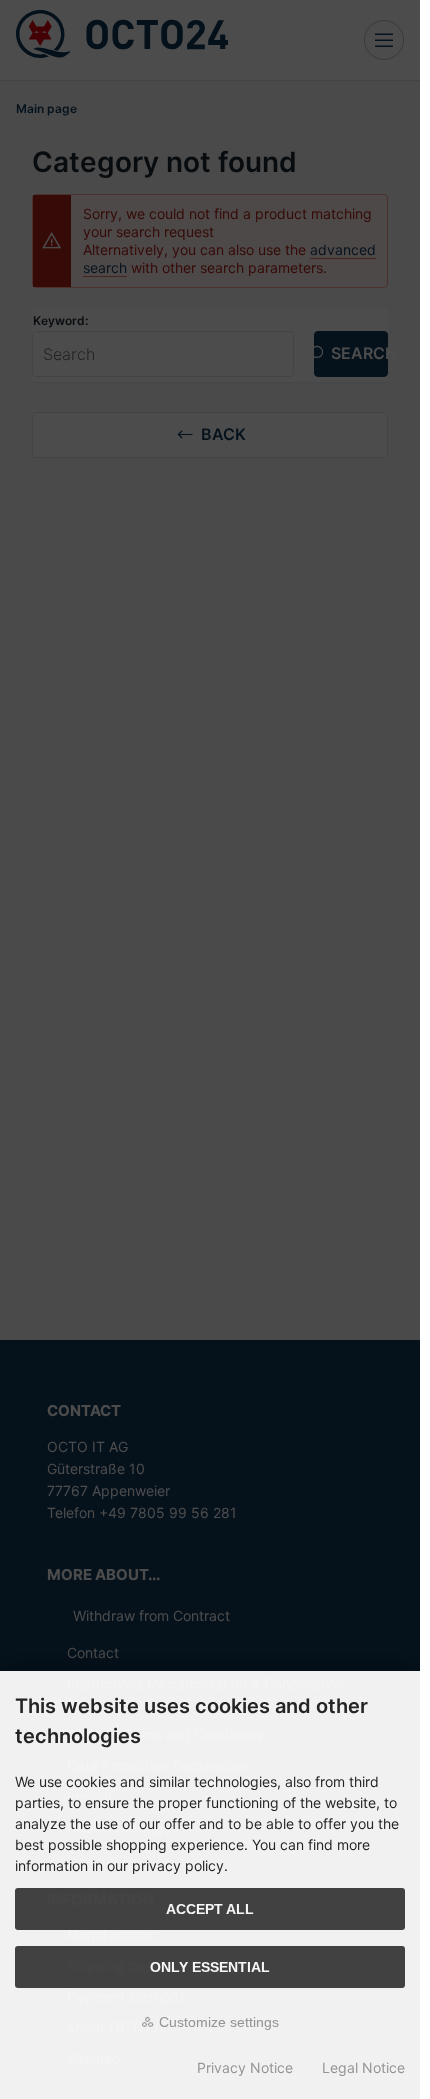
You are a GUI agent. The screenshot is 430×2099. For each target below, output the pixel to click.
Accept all (210, 1909)
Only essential (210, 1967)
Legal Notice (363, 2067)
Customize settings (217, 2022)
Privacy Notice (245, 2067)
